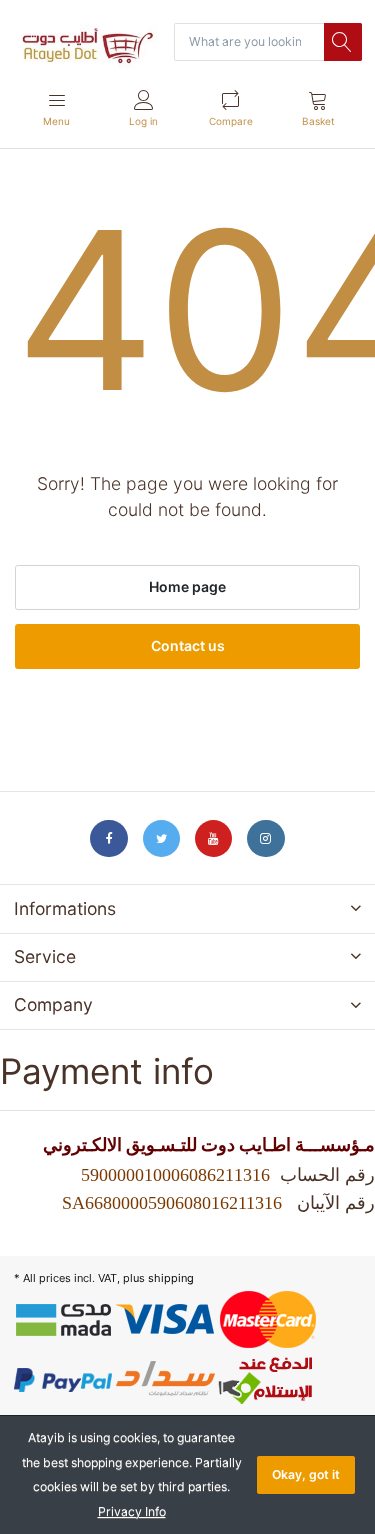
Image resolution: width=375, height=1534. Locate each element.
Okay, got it (306, 1474)
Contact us (188, 645)
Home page (187, 586)
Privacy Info (132, 1511)
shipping (171, 1278)
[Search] (343, 42)
